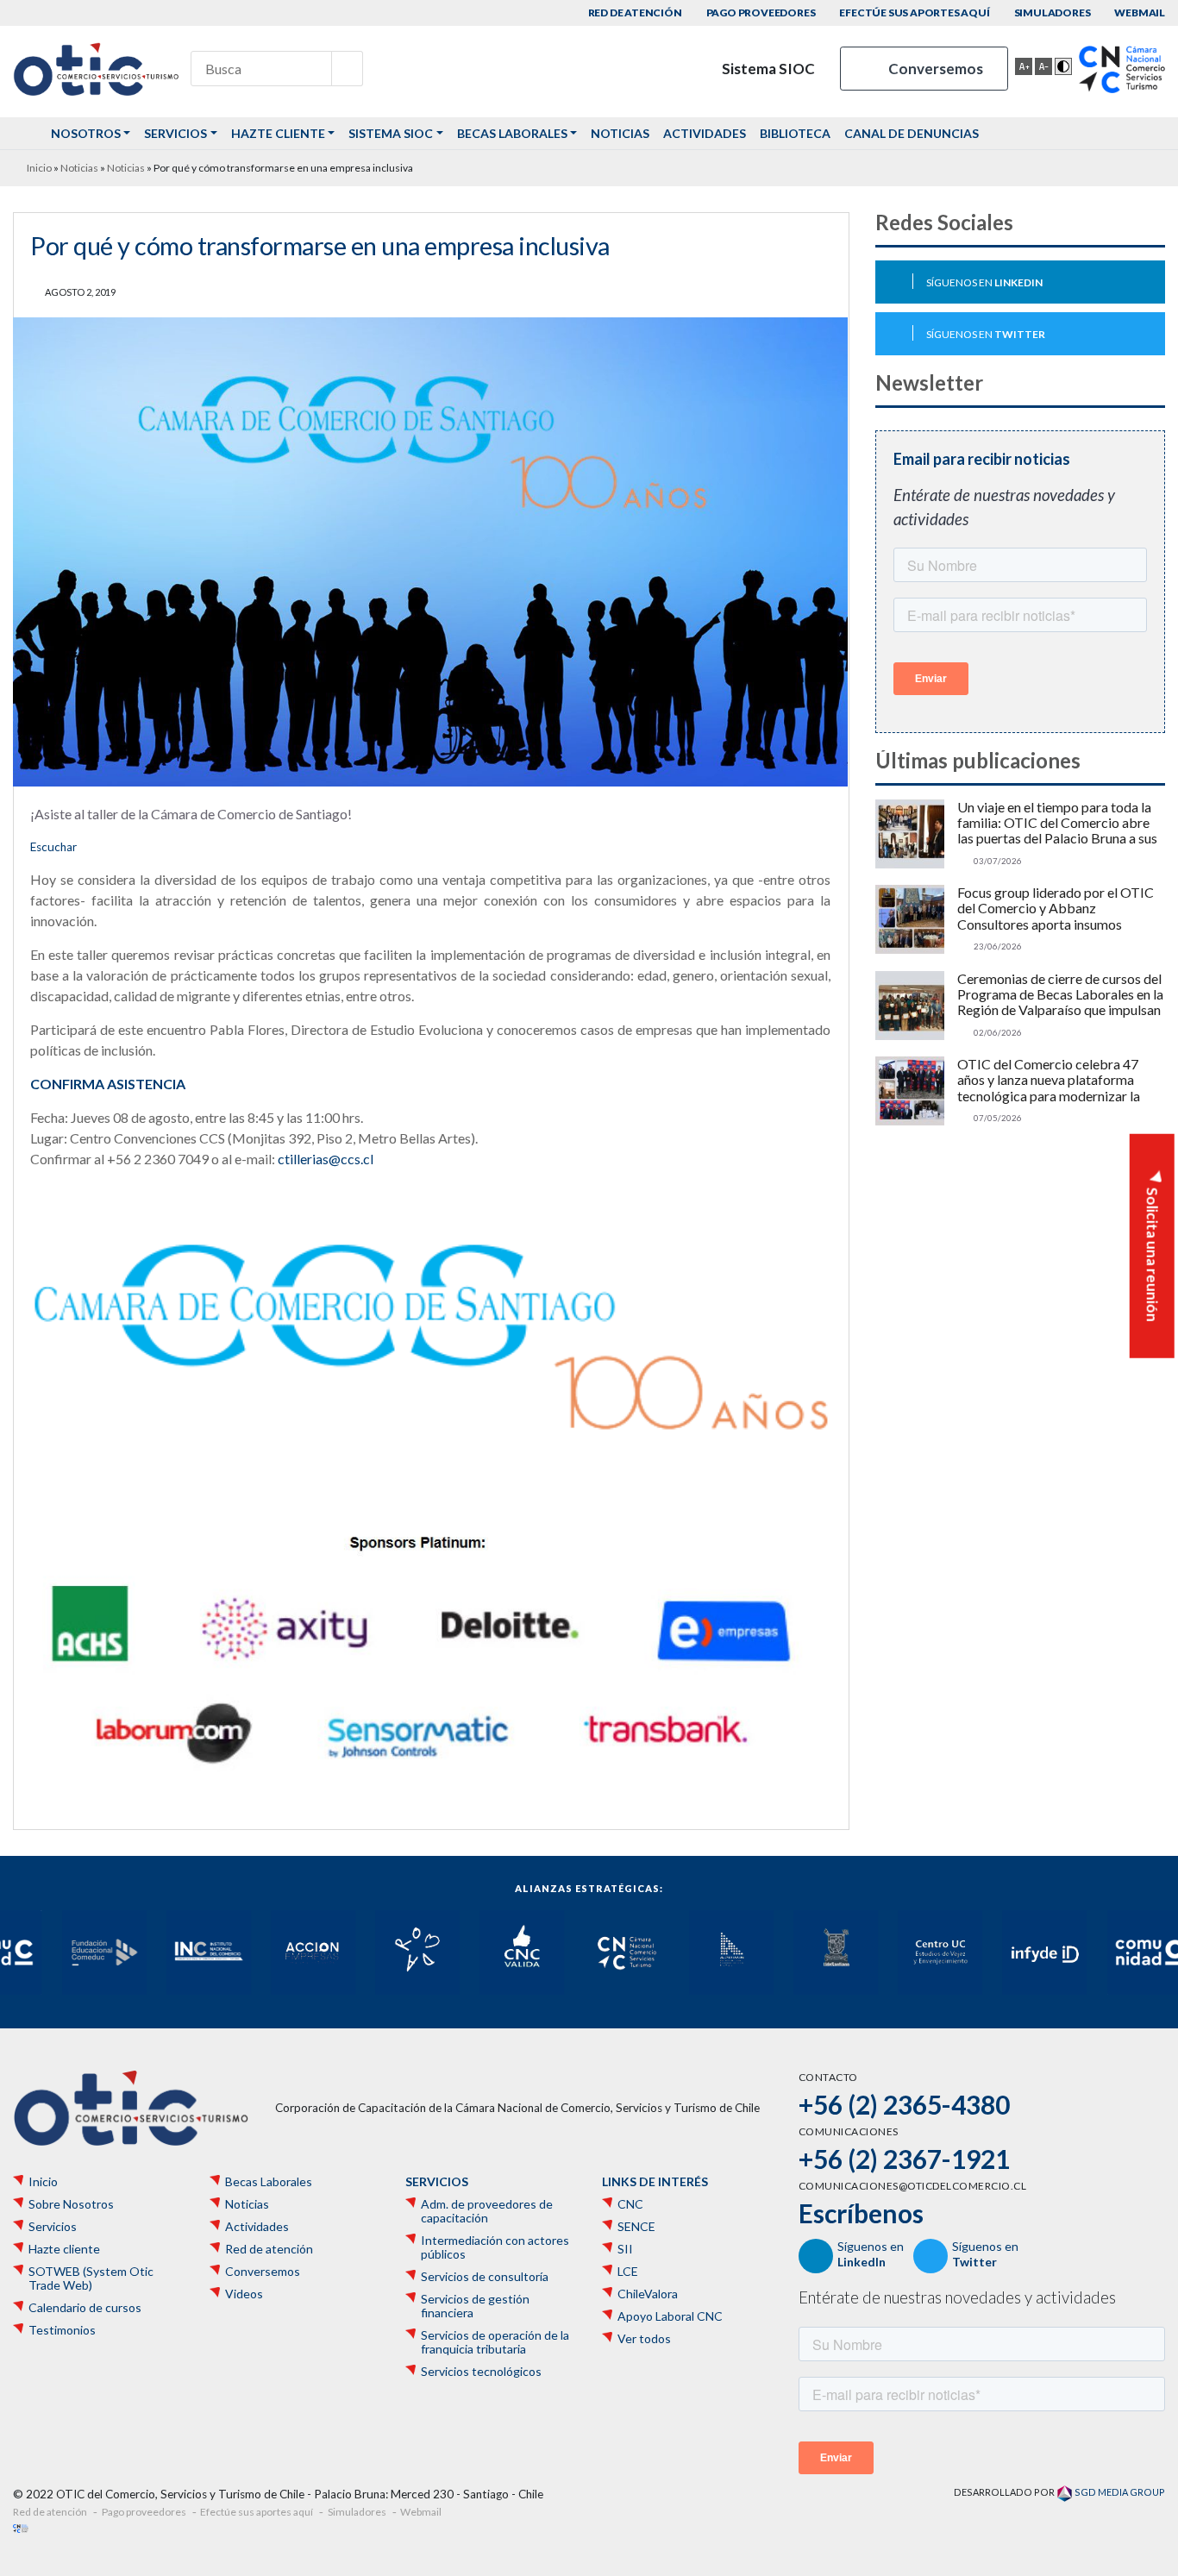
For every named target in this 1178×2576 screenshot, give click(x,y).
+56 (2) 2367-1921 (904, 2159)
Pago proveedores (761, 13)
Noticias (620, 133)
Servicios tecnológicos (481, 2372)
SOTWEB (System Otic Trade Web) (91, 2278)
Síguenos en (984, 282)
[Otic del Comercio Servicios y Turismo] (96, 69)
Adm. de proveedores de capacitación (487, 2211)
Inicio (39, 168)
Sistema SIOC (767, 69)
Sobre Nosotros (71, 2204)
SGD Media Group (1119, 2492)
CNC (630, 2204)
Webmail (1140, 13)
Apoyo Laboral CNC (670, 2316)
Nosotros (86, 133)
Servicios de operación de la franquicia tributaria (495, 2342)
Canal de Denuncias (912, 133)
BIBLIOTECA (795, 133)
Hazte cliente (278, 133)
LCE (628, 2272)
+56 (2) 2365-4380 (904, 2104)
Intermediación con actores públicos (495, 2247)
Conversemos (934, 69)
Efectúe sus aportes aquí (914, 13)
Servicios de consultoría (485, 2277)
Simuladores (1053, 13)
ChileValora (648, 2294)
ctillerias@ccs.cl (326, 1159)
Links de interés (655, 2182)
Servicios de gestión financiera (475, 2306)
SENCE (636, 2227)
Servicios (175, 133)
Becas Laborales (512, 133)
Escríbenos (861, 2213)
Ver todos (644, 2339)
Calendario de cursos (85, 2308)
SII (625, 2249)
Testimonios (62, 2330)
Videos (244, 2294)
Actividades (705, 133)
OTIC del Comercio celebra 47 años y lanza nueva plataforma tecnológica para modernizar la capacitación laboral (1049, 1080)
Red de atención (635, 13)
